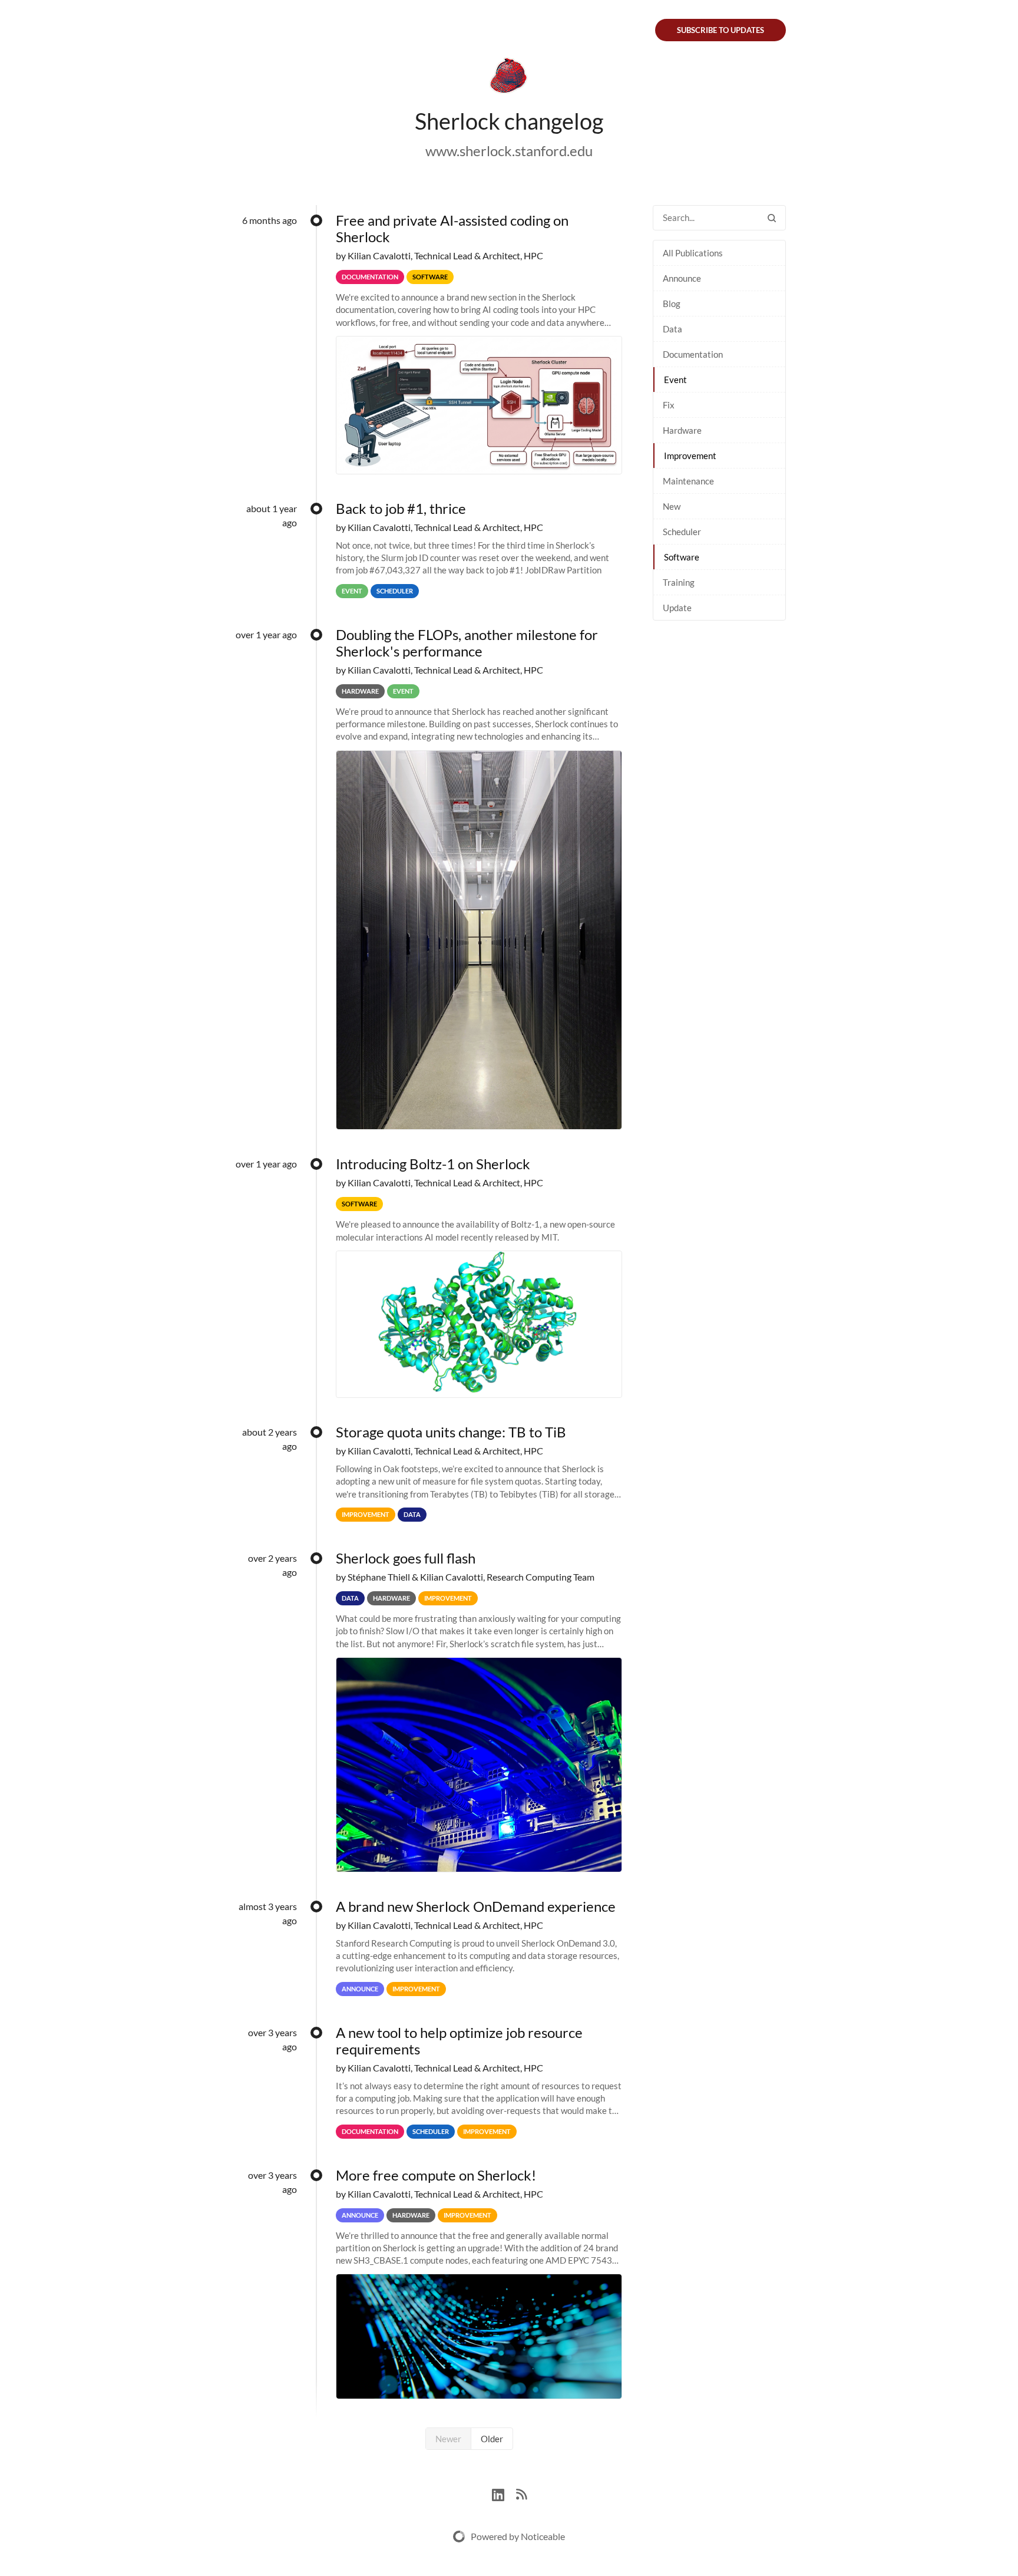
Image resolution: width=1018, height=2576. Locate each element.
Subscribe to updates (720, 30)
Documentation (693, 354)
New (672, 506)
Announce (682, 278)
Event (675, 380)
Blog (672, 304)
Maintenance (688, 481)
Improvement (690, 456)
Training (679, 582)
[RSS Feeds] (521, 2493)
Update (677, 608)
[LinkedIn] (504, 2493)
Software (682, 557)
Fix (669, 405)
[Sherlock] (509, 78)
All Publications (693, 253)
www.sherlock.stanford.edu (509, 151)
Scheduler (682, 532)
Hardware (682, 430)
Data (672, 329)
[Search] (772, 218)
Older (492, 2439)
